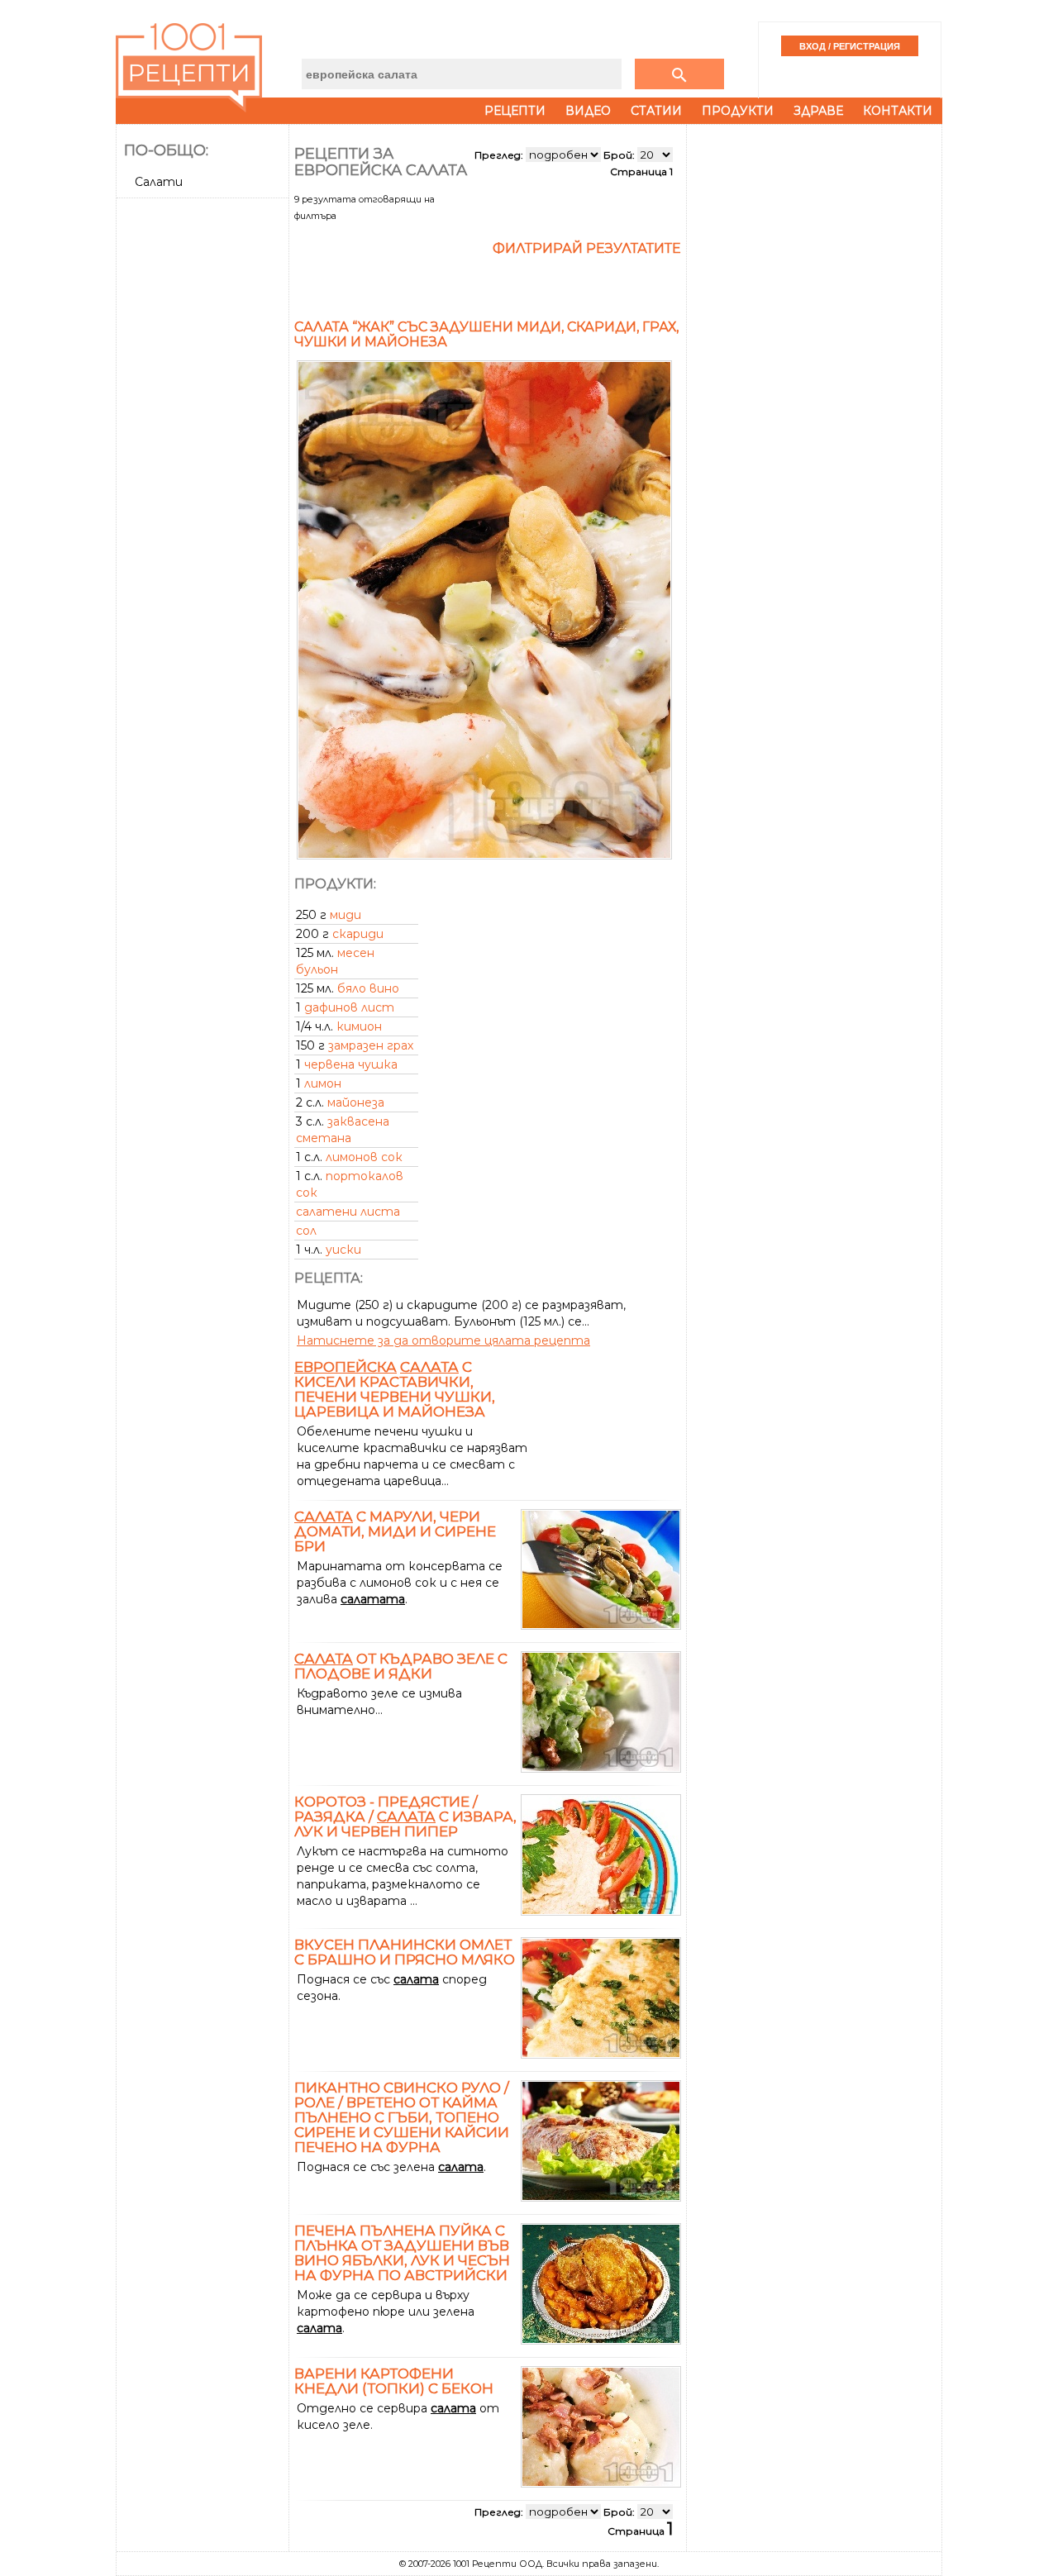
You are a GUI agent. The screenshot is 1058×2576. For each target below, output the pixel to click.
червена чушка (351, 1064)
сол (306, 1231)
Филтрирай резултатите (587, 248)
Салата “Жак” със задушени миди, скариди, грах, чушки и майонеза (486, 334)
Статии (656, 111)
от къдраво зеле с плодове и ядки (401, 1666)
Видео (588, 111)
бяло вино (368, 988)
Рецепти (515, 111)
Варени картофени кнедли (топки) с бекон (394, 2381)
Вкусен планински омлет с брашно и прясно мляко (405, 1952)
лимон (323, 1083)
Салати (159, 182)
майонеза (356, 1102)
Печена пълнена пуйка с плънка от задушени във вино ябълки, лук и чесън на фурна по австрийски (402, 2253)
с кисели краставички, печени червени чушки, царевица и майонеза (395, 1389)
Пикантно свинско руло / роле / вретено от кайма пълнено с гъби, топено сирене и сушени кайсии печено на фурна (402, 2117)
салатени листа (348, 1212)
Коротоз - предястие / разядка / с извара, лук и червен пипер (405, 1817)
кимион (359, 1026)
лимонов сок (364, 1157)
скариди (358, 934)
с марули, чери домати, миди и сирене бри (395, 1531)
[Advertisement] (204, 452)
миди (346, 915)
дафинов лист (349, 1007)
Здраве (818, 111)
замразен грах (371, 1045)
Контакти (898, 111)
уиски (343, 1250)
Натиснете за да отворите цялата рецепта (443, 1340)
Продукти (738, 111)
